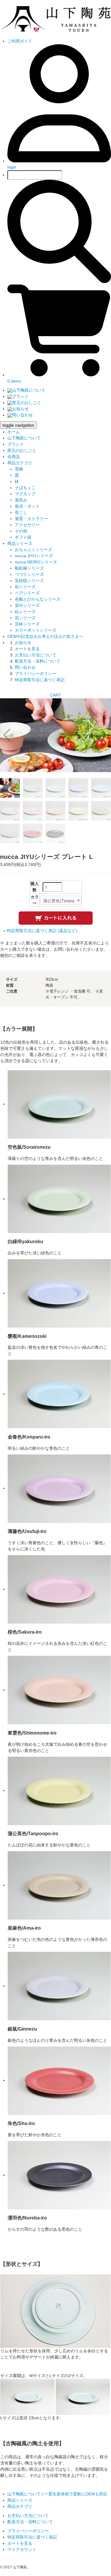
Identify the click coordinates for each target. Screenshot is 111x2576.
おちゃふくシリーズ (33, 550)
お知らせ (20, 409)
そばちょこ (25, 488)
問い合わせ (22, 415)
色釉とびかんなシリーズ (38, 599)
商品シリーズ (20, 543)
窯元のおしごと (27, 403)
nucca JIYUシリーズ (34, 556)
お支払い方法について (36, 655)
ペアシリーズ (27, 593)
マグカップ (25, 494)
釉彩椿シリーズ (29, 568)
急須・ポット (27, 506)
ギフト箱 (23, 537)
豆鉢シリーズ (27, 624)
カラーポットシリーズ (36, 630)
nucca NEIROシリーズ (36, 562)
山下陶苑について (29, 390)
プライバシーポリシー (36, 674)
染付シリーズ (27, 605)
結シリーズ (25, 612)
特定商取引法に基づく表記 (40, 680)
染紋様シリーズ (29, 581)
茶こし (21, 512)
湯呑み (21, 500)
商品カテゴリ (20, 463)
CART (56, 695)
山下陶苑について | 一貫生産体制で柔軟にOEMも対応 (57, 2494)
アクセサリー (27, 525)
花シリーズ (25, 618)
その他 (21, 531)
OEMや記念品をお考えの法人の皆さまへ (45, 636)
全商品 (14, 457)
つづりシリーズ (29, 574)
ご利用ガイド (20, 41)
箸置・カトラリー (31, 519)
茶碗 (19, 469)
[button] (104, 735)
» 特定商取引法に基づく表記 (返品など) (40, 931)
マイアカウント (22, 2549)
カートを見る (27, 649)
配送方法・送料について (38, 661)
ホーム (14, 432)
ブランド (20, 396)
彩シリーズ (25, 587)
